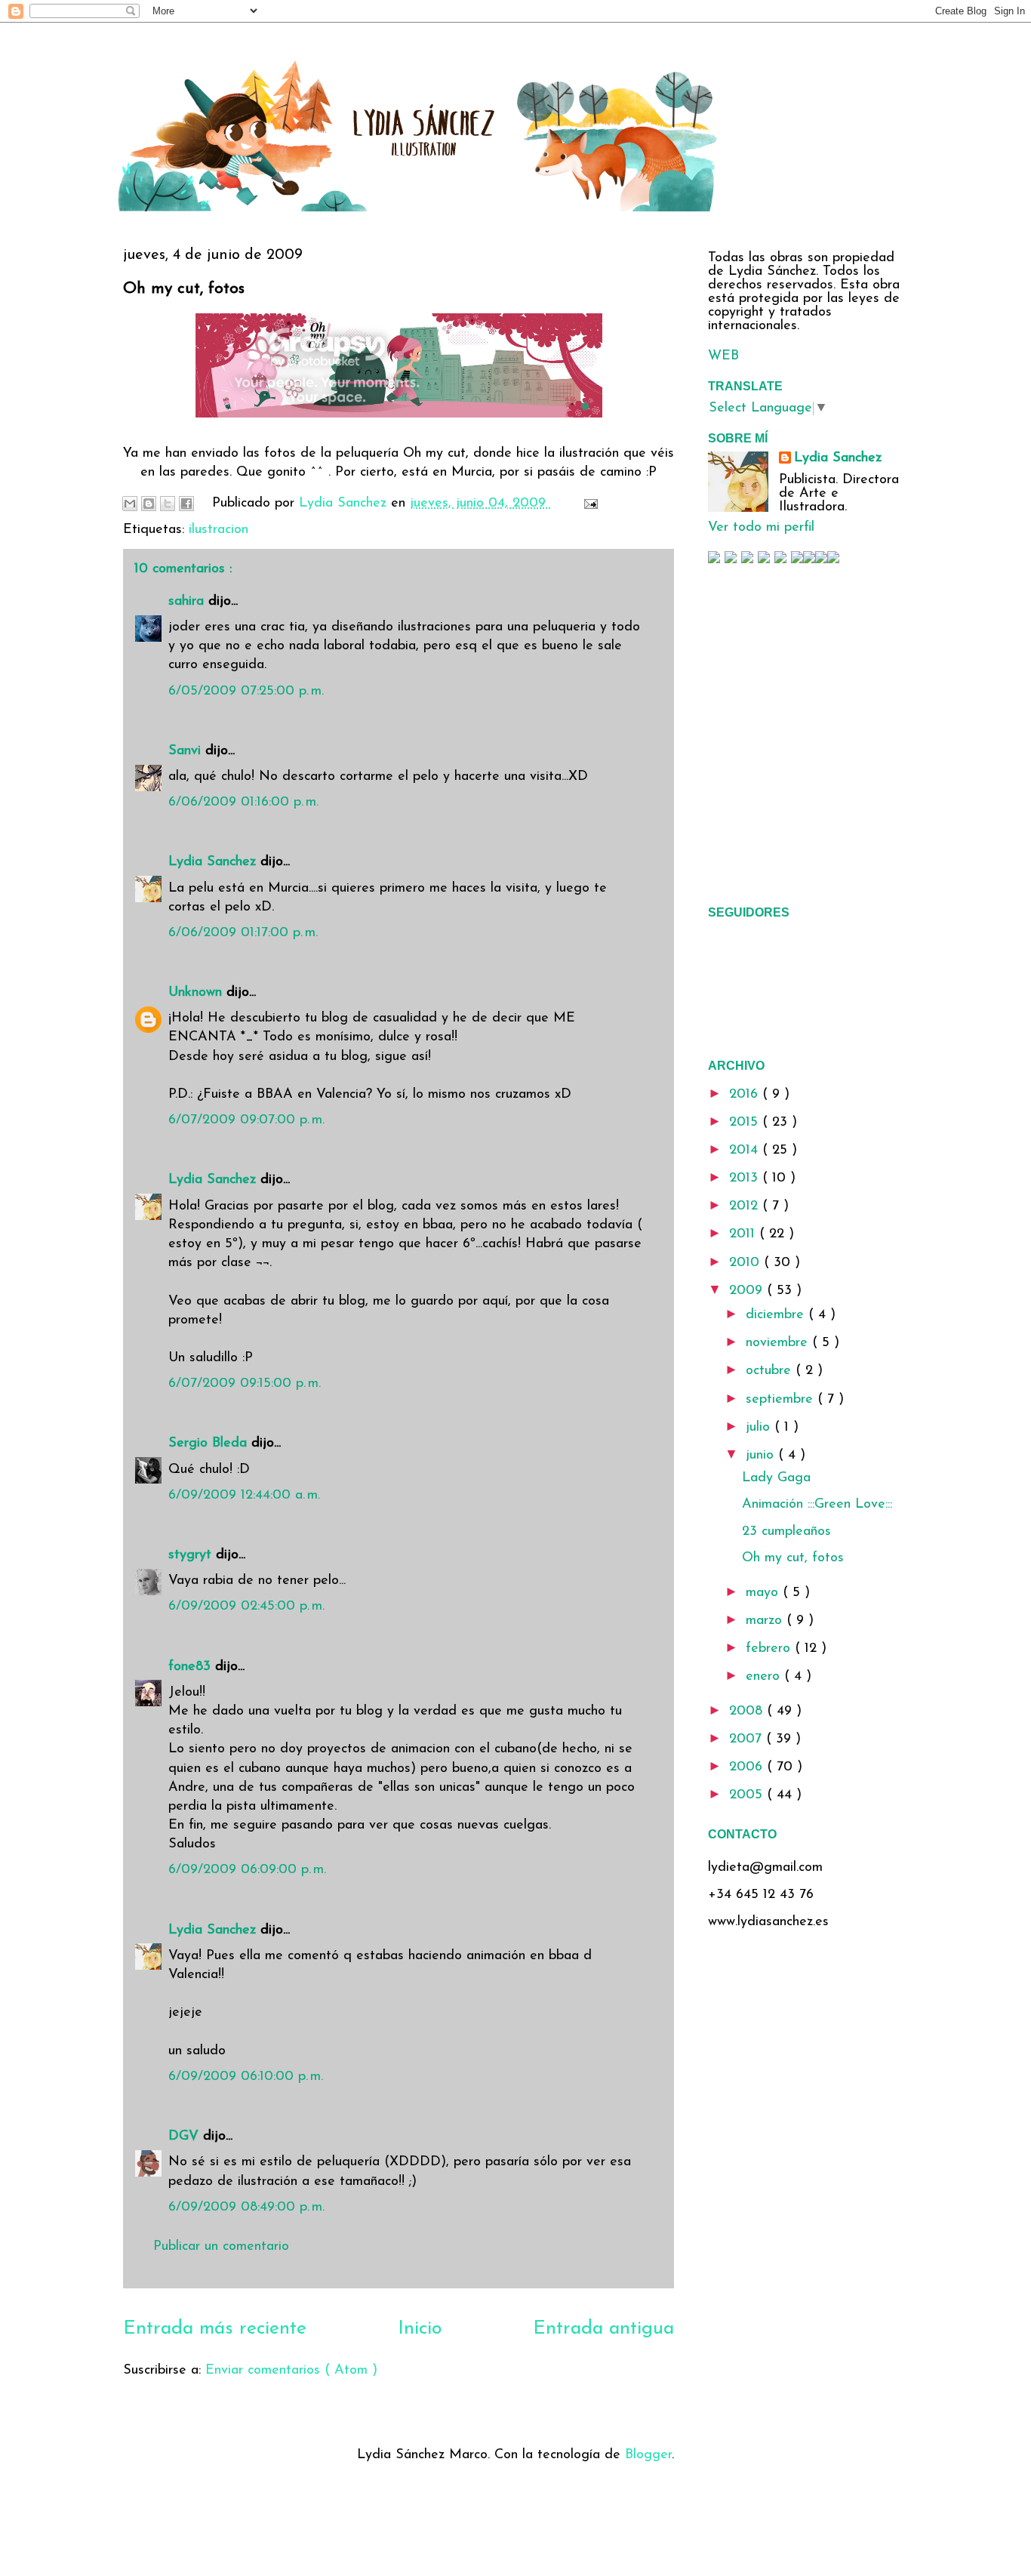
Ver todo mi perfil (761, 528)
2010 (746, 1263)
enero (765, 1677)
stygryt (192, 1555)
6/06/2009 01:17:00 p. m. (243, 933)
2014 (746, 1151)
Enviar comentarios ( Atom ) (291, 2371)
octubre (771, 1371)
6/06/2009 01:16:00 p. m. (243, 803)
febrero (770, 1649)
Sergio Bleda (210, 1444)
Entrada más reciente (215, 2329)
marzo (766, 1621)
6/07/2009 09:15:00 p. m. (245, 1384)
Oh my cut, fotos (793, 1558)
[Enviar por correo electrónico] (130, 504)
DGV (186, 2137)
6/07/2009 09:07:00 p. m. (246, 1120)
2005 (748, 1795)
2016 (746, 1095)
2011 (744, 1234)
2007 (748, 1739)
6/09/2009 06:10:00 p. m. (246, 2077)
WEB (723, 356)
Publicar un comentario (221, 2247)
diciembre (777, 1315)
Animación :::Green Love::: (817, 1505)
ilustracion (219, 530)
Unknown (197, 993)
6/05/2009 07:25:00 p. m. (246, 692)
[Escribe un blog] (149, 504)
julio (760, 1428)
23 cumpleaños (786, 1532)
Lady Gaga (776, 1478)
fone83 (192, 1667)
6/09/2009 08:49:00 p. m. (246, 2208)
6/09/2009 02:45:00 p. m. (246, 1607)
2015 (746, 1123)
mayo (764, 1593)
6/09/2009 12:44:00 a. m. (244, 1496)
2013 (746, 1179)
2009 (748, 1291)
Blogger (648, 2455)
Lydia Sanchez (214, 862)
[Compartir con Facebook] (186, 504)
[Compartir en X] (168, 504)
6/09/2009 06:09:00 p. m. (247, 1870)
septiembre (782, 1400)
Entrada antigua (603, 2329)
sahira (188, 602)
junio (762, 1456)
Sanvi (187, 751)
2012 (746, 1206)
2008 (748, 1712)
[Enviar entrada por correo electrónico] (588, 504)
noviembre (779, 1343)
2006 (748, 1767)
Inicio (420, 2329)
